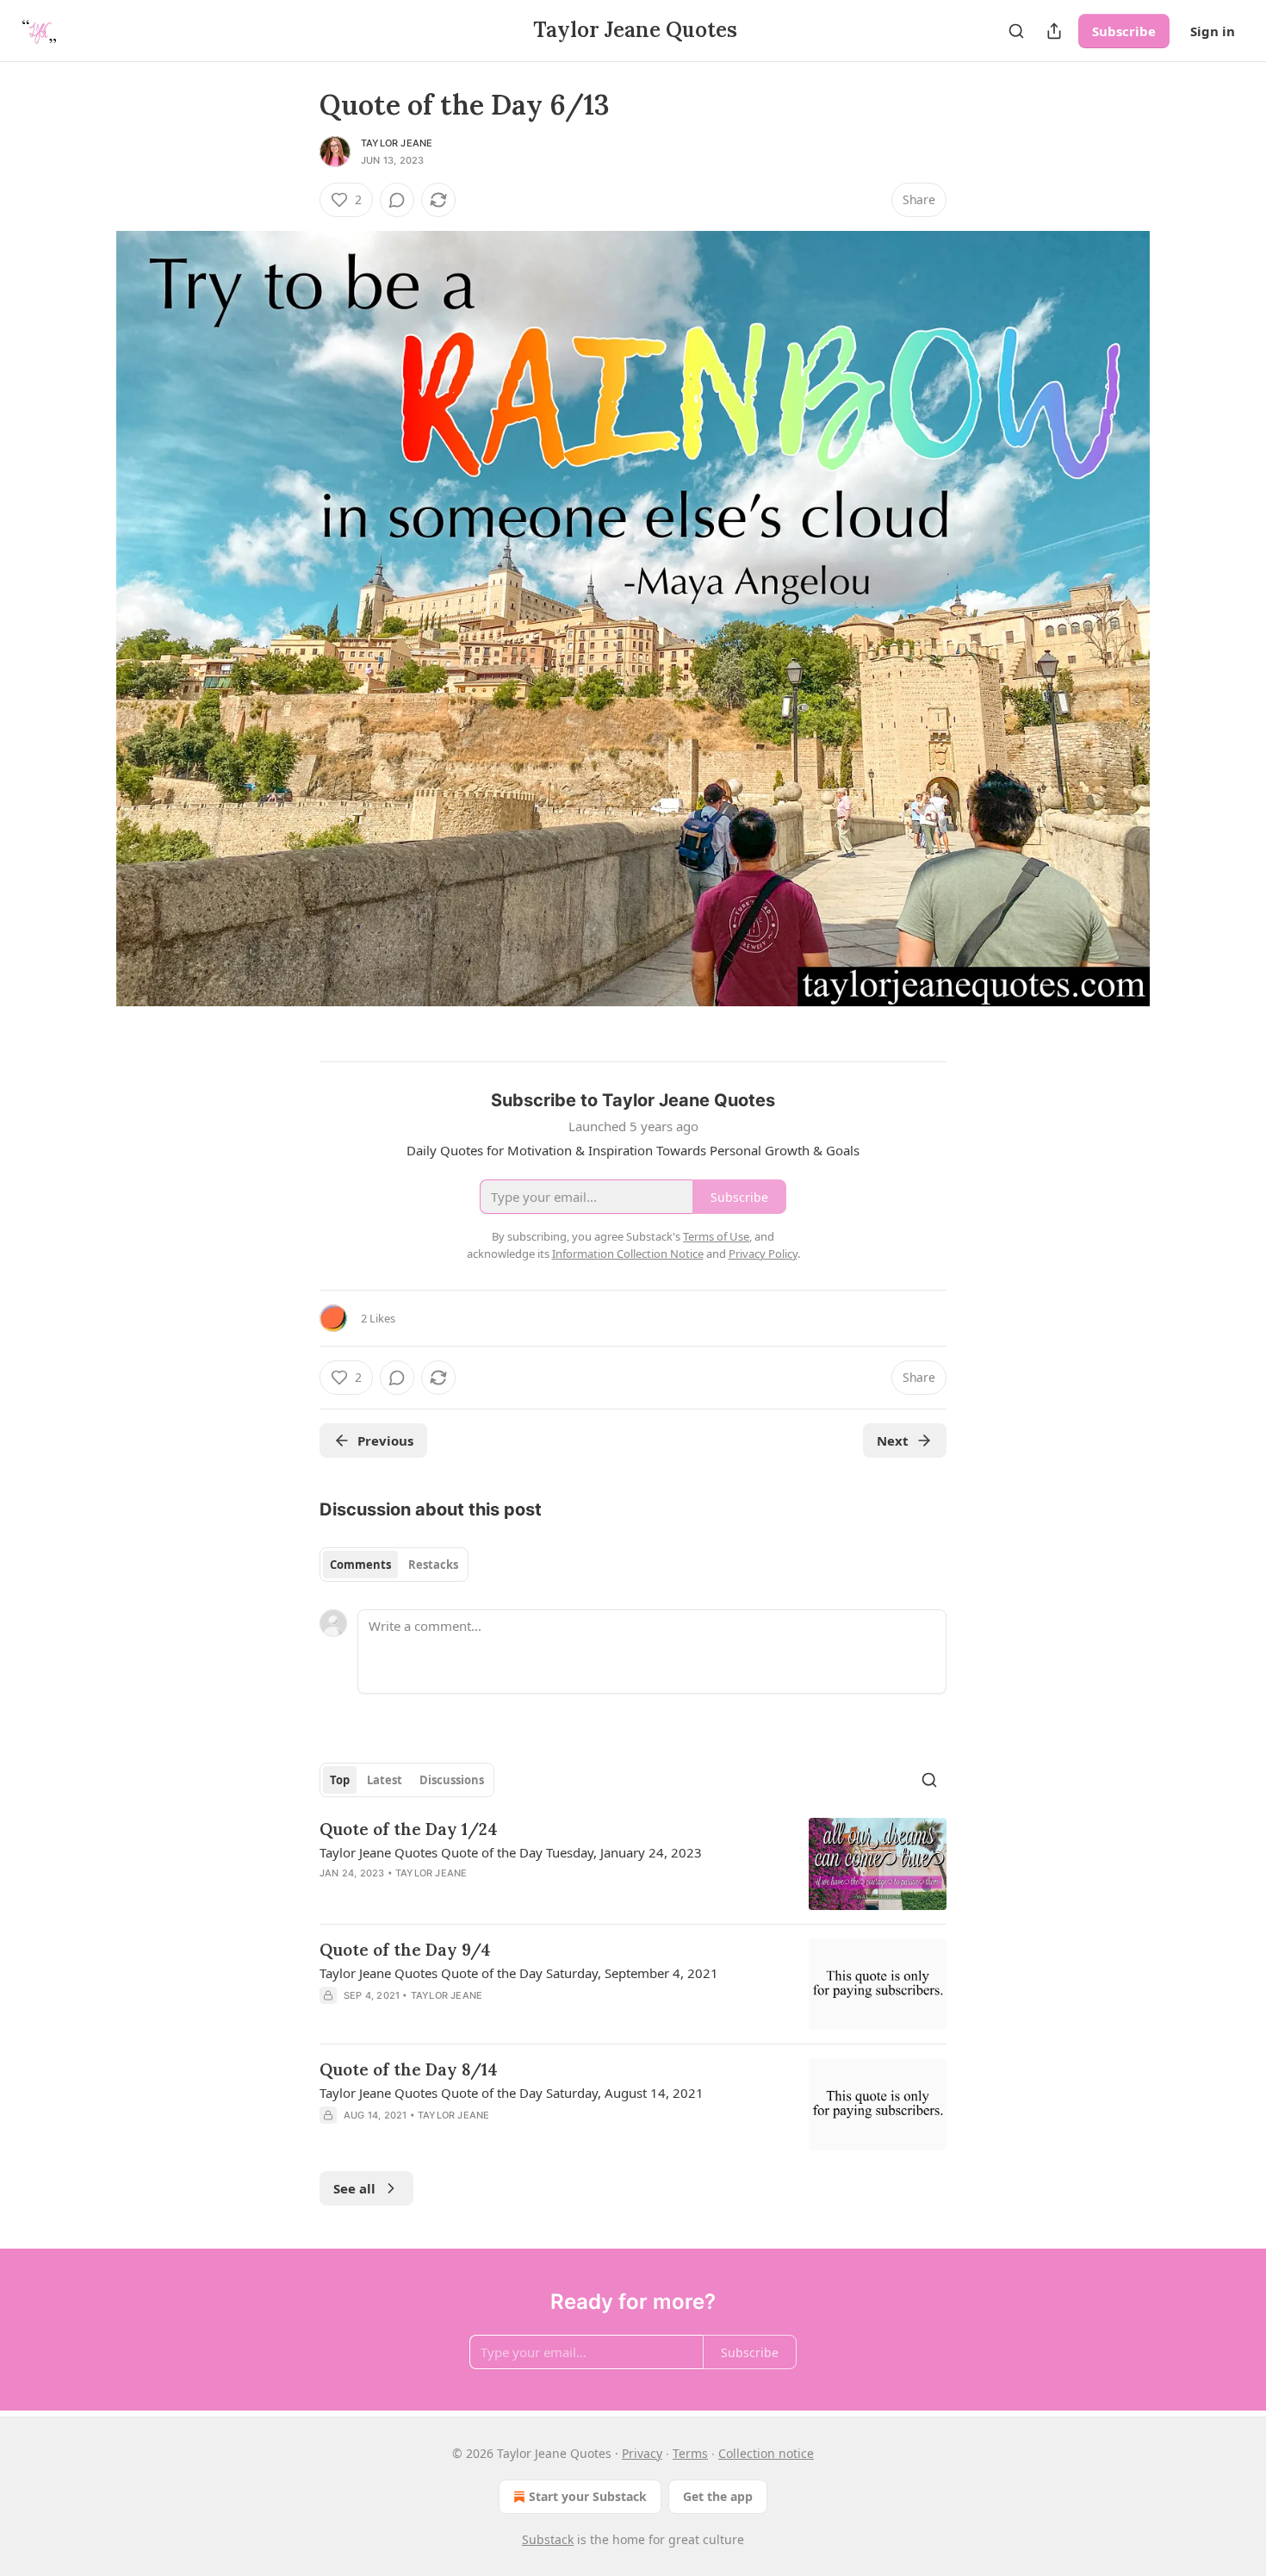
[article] (633, 1864)
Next (893, 1440)
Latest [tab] (385, 1780)
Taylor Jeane (397, 143)
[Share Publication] (1054, 31)
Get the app (718, 2496)
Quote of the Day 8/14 (409, 2069)
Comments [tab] (360, 1565)
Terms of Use (716, 1236)
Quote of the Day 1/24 (409, 1829)
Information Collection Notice (628, 1254)
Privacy (642, 2453)
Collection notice (766, 2453)
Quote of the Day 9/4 (405, 1950)
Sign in (1213, 31)
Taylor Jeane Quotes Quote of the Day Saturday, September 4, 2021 (519, 1973)
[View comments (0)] (397, 200)
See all (354, 2188)
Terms (690, 2453)
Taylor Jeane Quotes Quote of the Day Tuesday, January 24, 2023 (511, 1852)
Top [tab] (340, 1780)
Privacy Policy (763, 1254)
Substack (548, 2539)
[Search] (1016, 31)
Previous (385, 1440)
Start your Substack (588, 2496)
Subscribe (1124, 31)
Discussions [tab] (452, 1780)
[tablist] (394, 1565)
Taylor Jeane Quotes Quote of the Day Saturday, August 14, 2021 (512, 2093)
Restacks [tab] (433, 1565)
